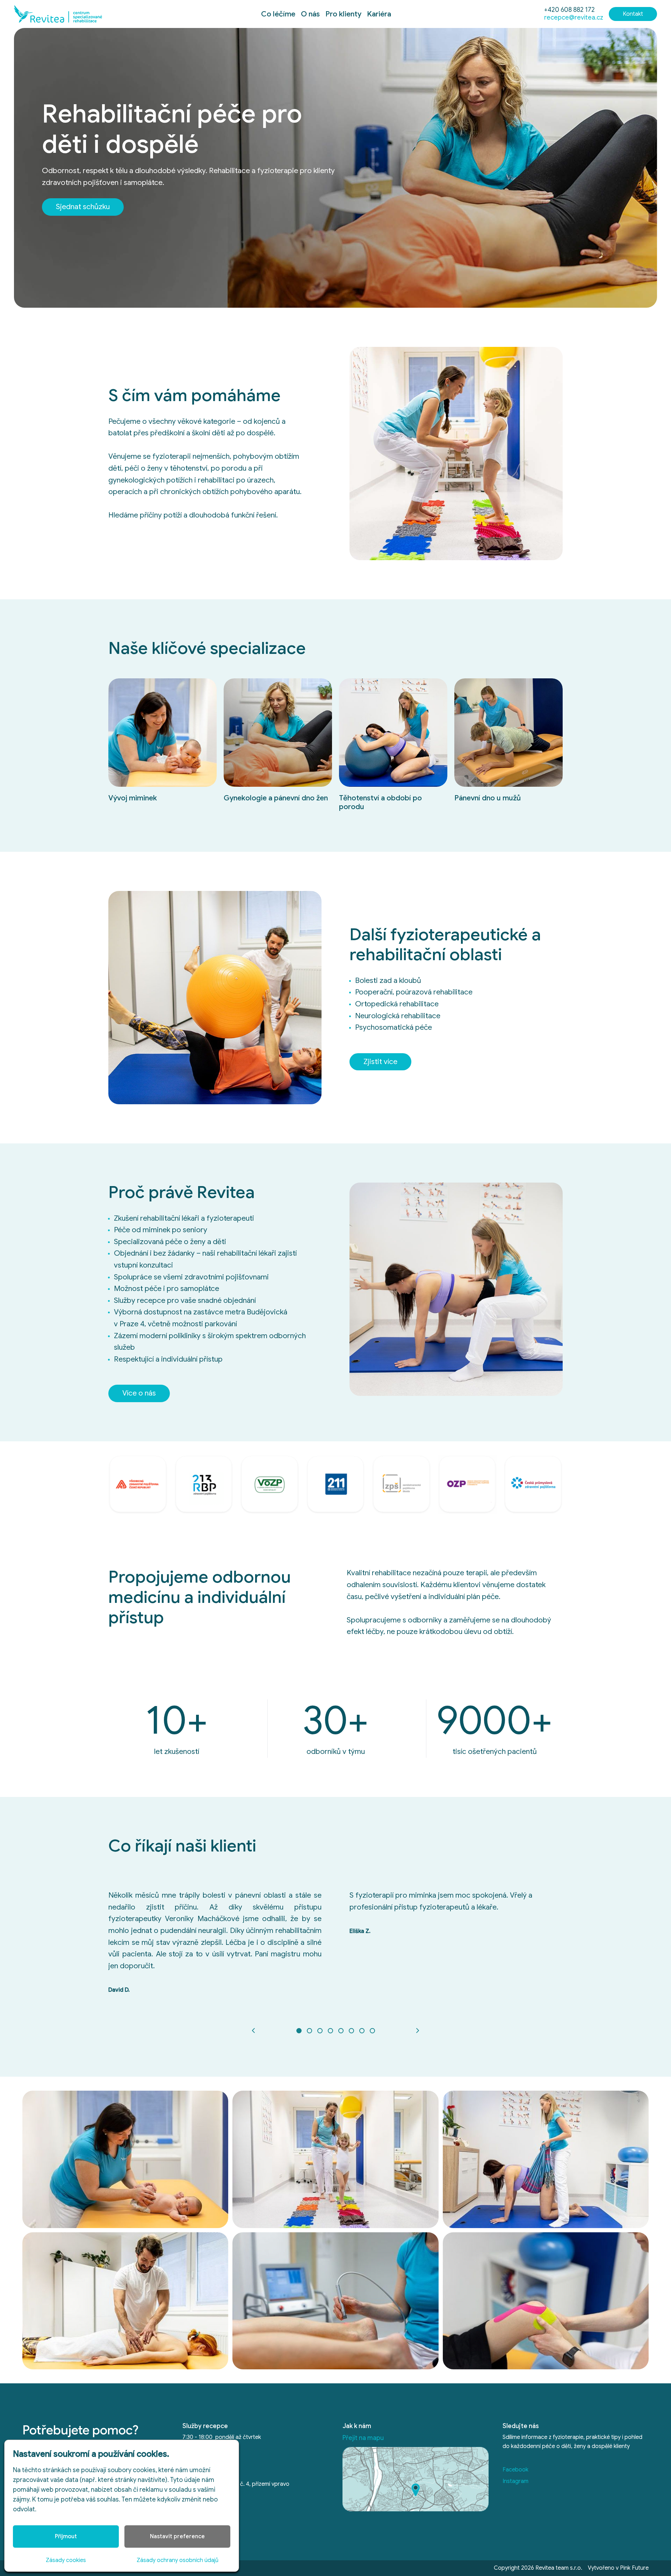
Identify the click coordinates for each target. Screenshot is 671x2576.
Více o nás (139, 1393)
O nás (310, 14)
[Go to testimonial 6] (351, 2031)
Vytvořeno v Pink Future (618, 2568)
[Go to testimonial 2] (309, 2031)
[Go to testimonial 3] (320, 2031)
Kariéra (379, 14)
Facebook (515, 2470)
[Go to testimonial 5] (341, 2031)
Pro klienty (343, 14)
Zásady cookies (66, 2560)
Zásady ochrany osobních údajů (178, 2560)
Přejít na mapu (363, 2438)
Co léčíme (278, 14)
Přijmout (66, 2536)
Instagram (515, 2481)
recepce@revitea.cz (574, 17)
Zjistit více (380, 1062)
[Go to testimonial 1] (299, 2031)
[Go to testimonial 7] (362, 2031)
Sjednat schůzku (83, 207)
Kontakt (633, 14)
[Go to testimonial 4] (330, 2031)
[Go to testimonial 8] (372, 2031)
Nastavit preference (177, 2536)
